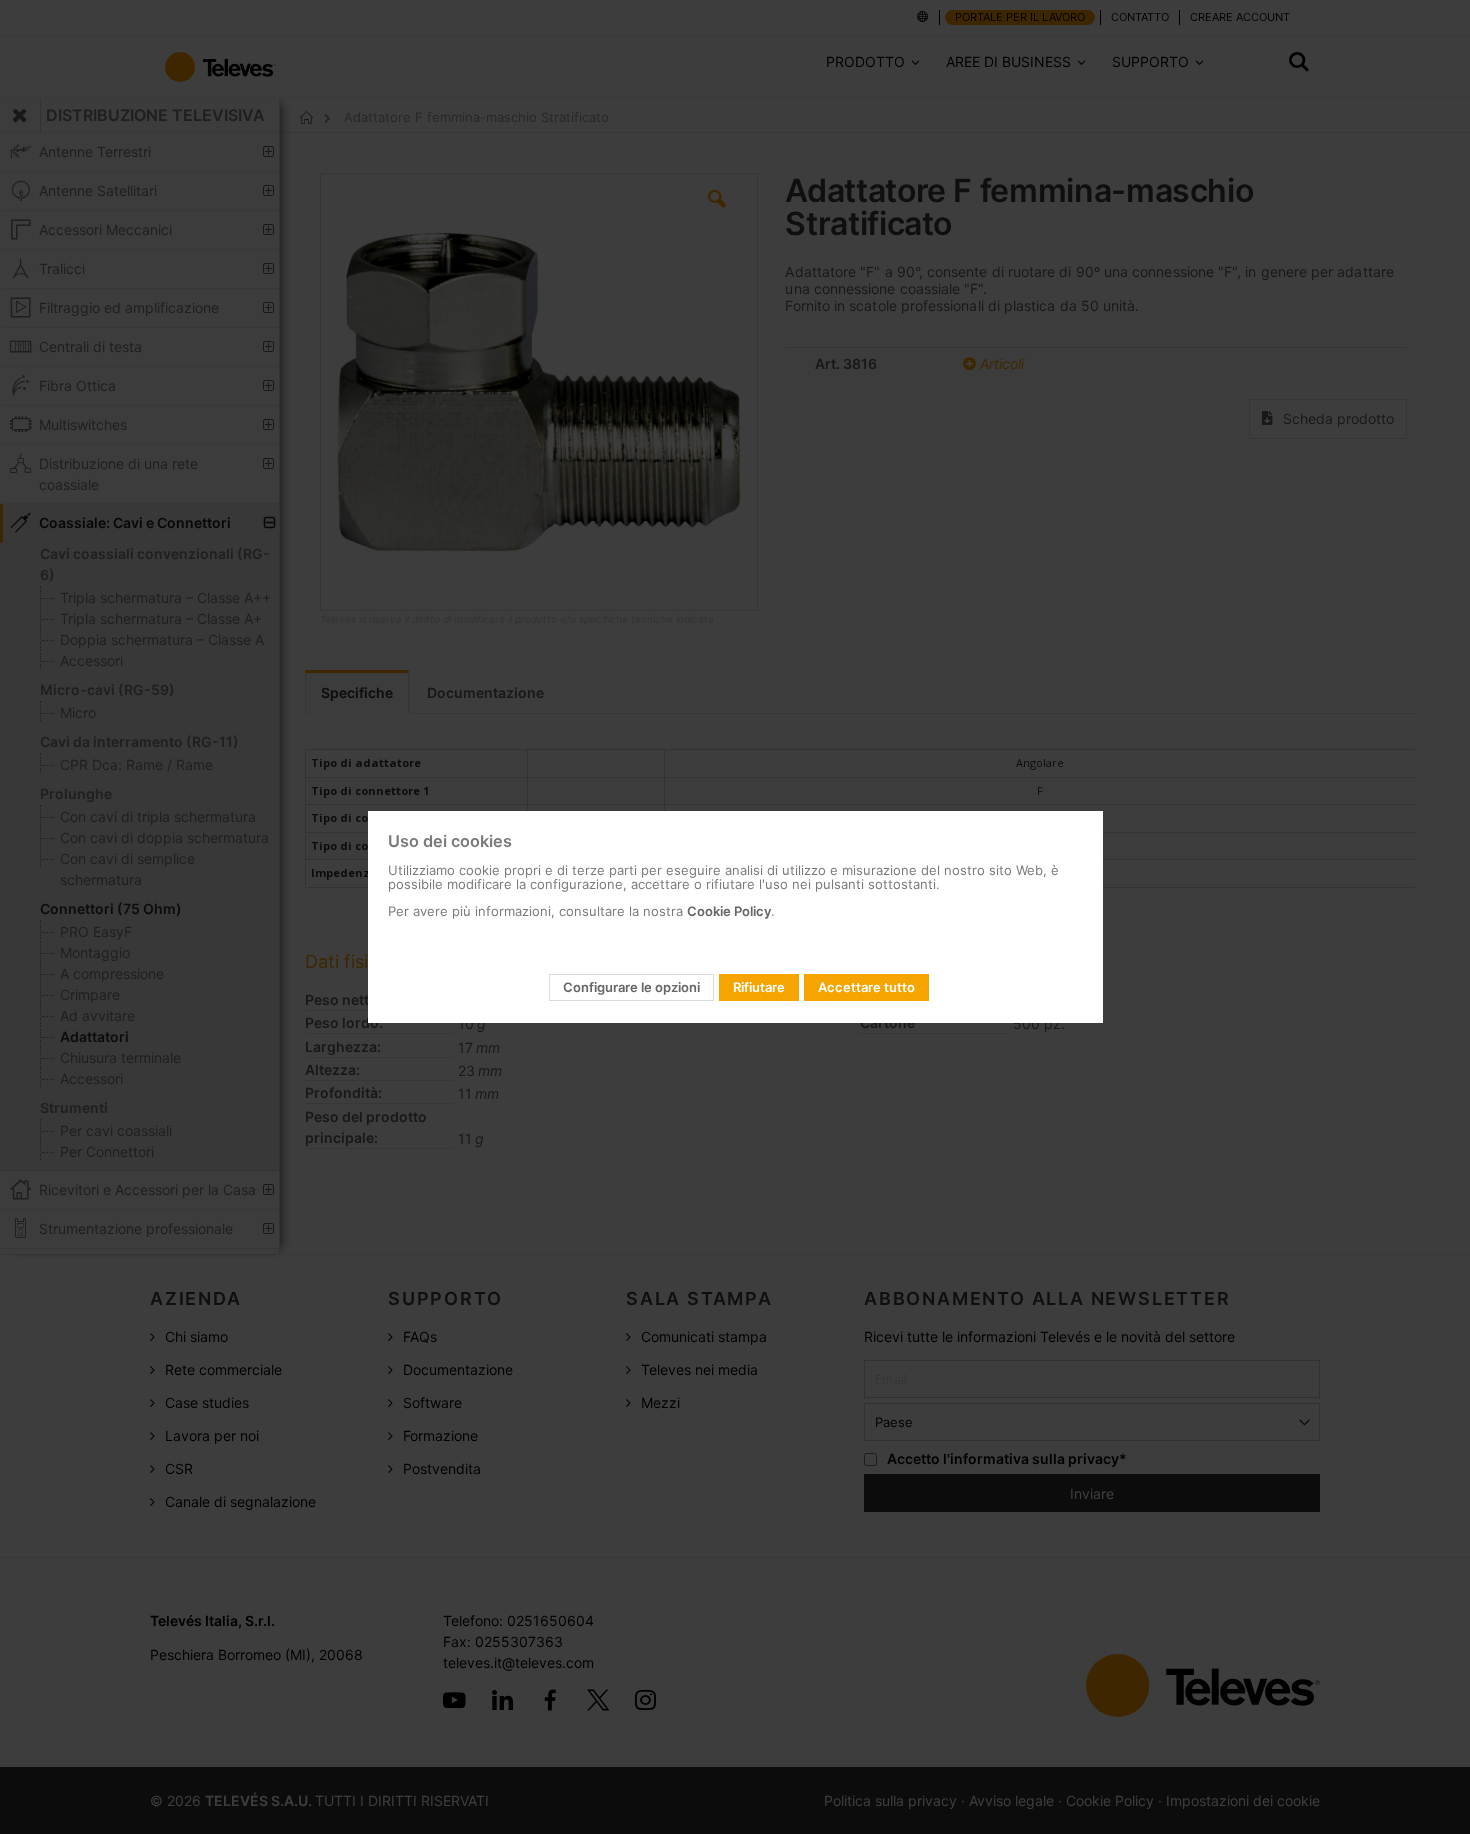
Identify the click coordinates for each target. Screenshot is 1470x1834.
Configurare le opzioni (631, 987)
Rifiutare (759, 987)
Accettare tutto (866, 987)
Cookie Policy (729, 911)
